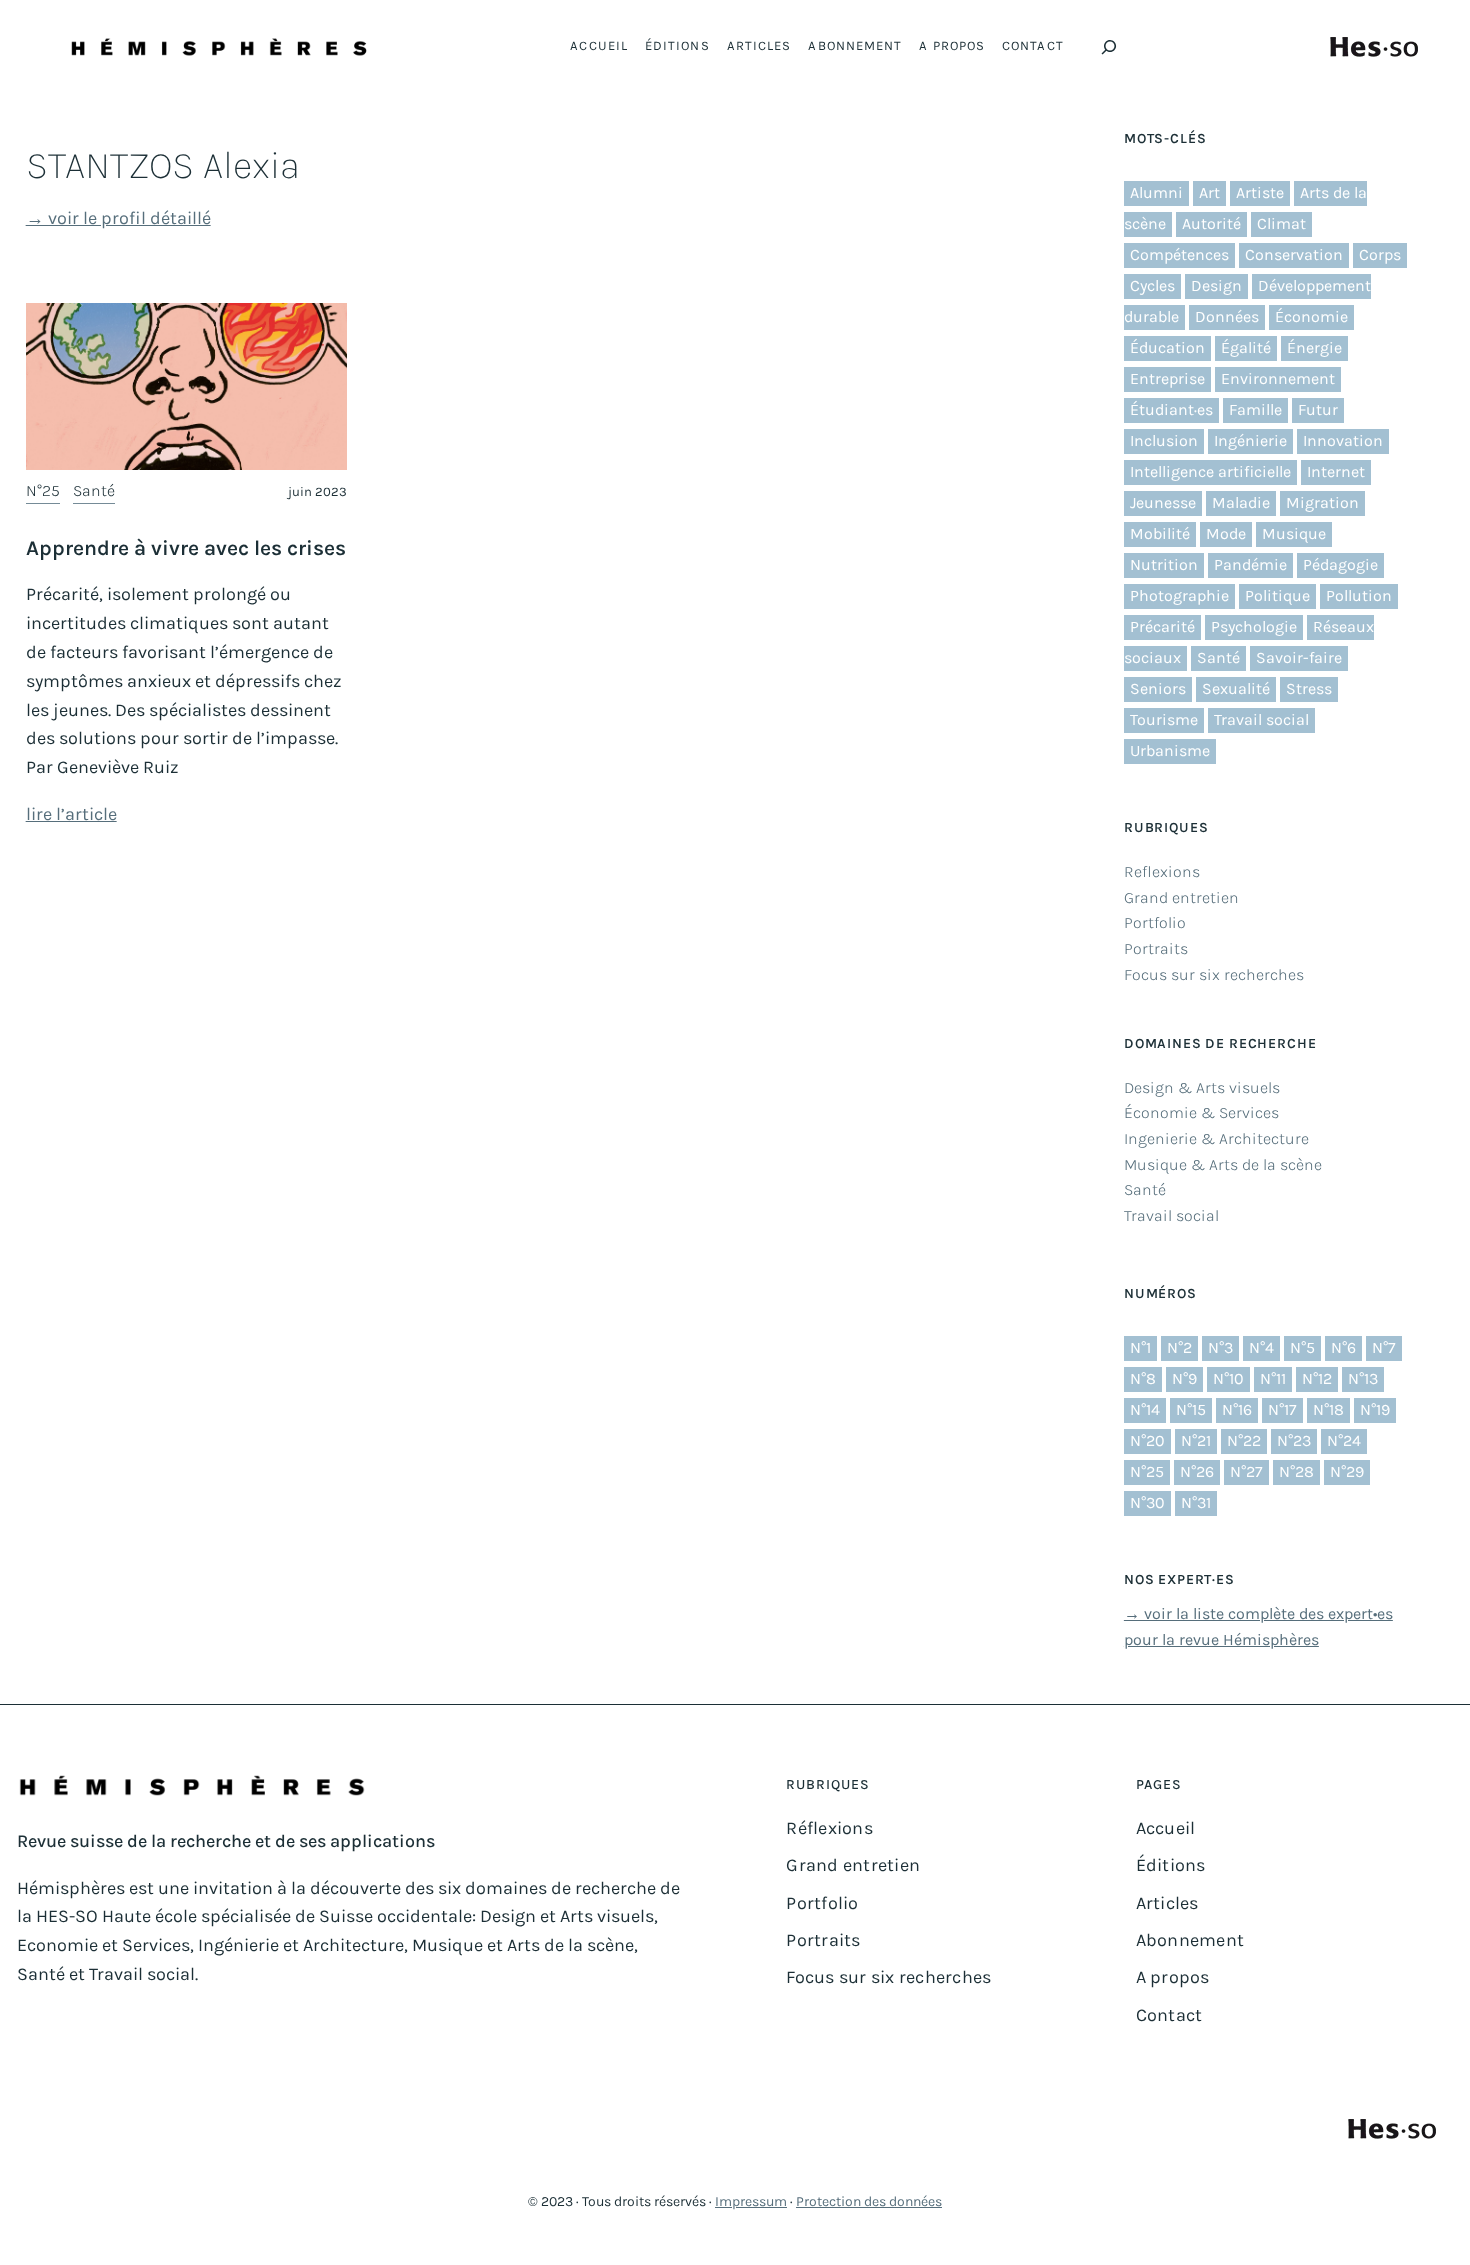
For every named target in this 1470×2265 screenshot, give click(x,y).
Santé (94, 490)
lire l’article (71, 814)
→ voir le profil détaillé (118, 218)
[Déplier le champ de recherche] (1109, 46)
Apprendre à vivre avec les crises (186, 548)
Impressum (751, 2201)
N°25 (43, 490)
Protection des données (869, 2201)
